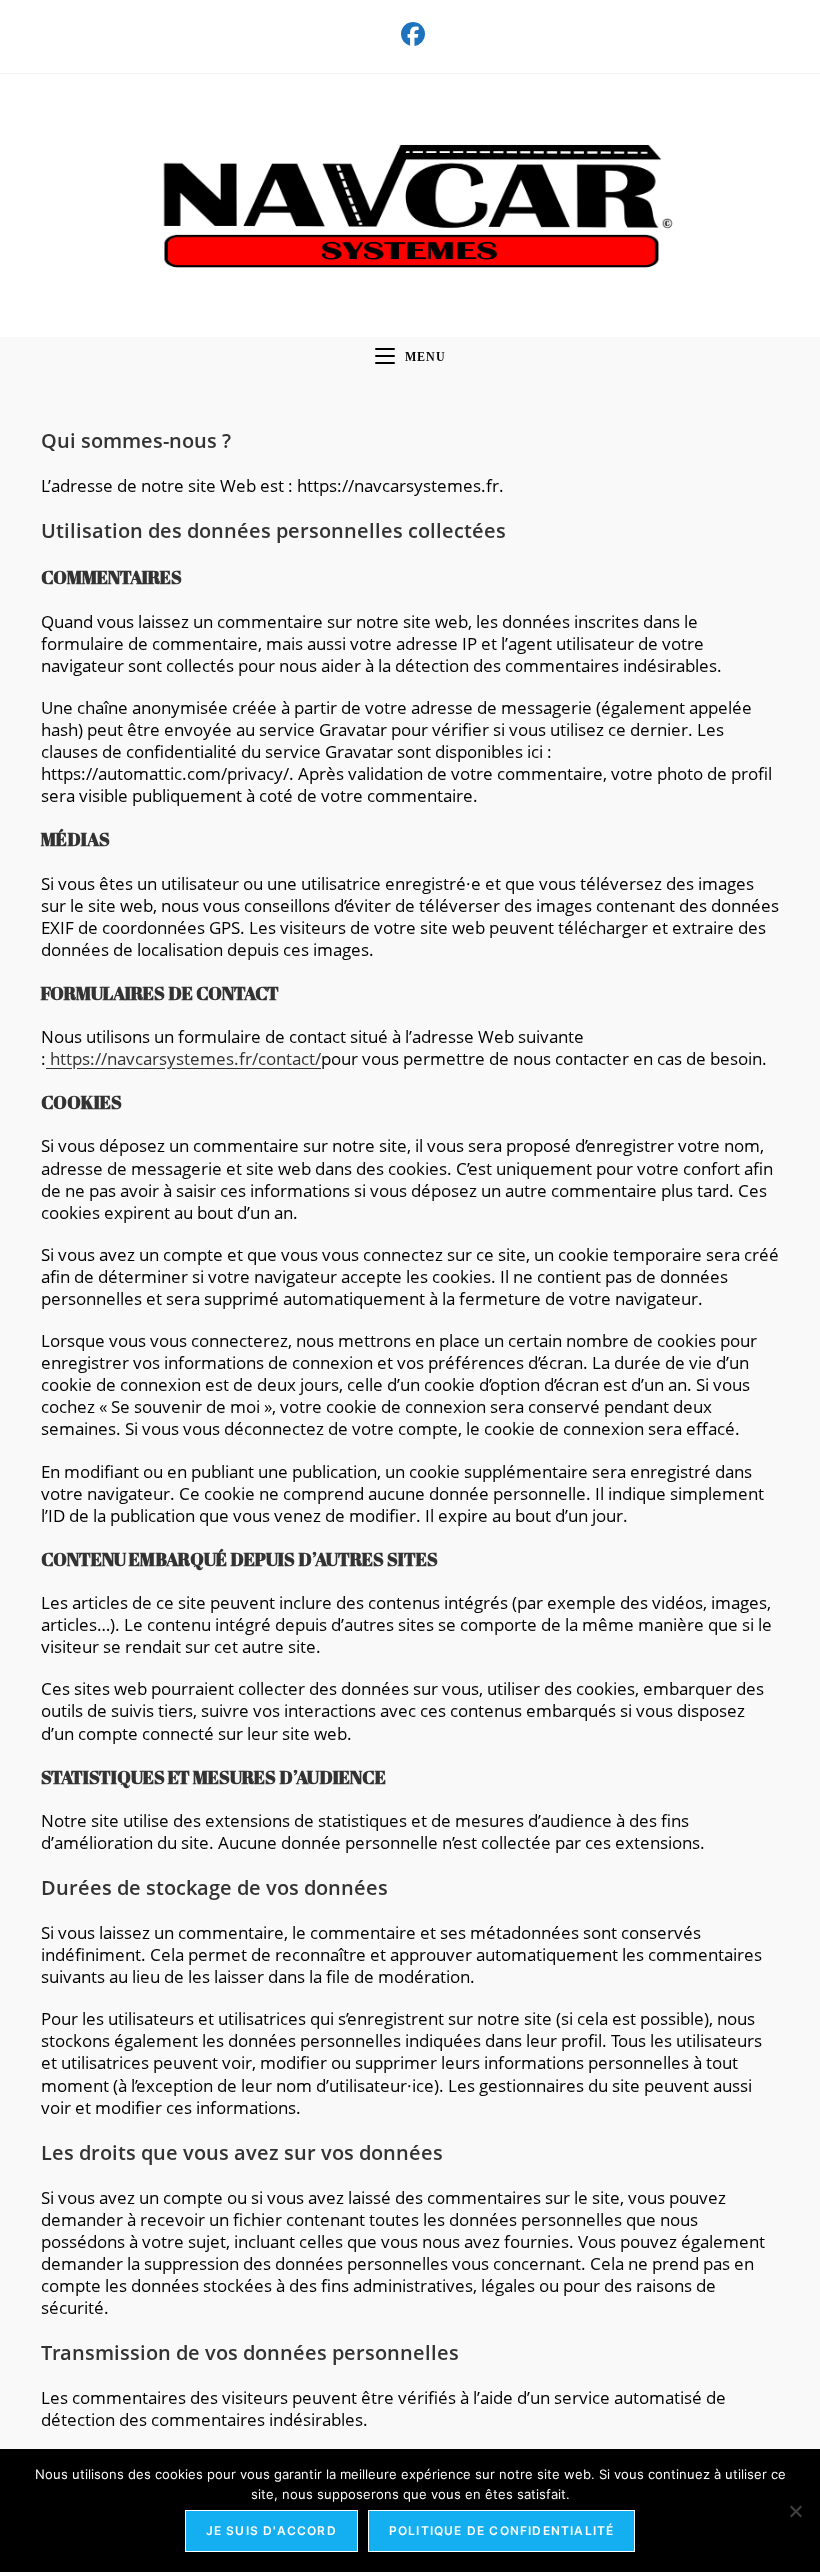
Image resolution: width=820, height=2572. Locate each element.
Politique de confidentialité (502, 2530)
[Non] (795, 2511)
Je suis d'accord (271, 2530)
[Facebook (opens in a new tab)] (410, 34)
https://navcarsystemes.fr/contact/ (183, 1058)
